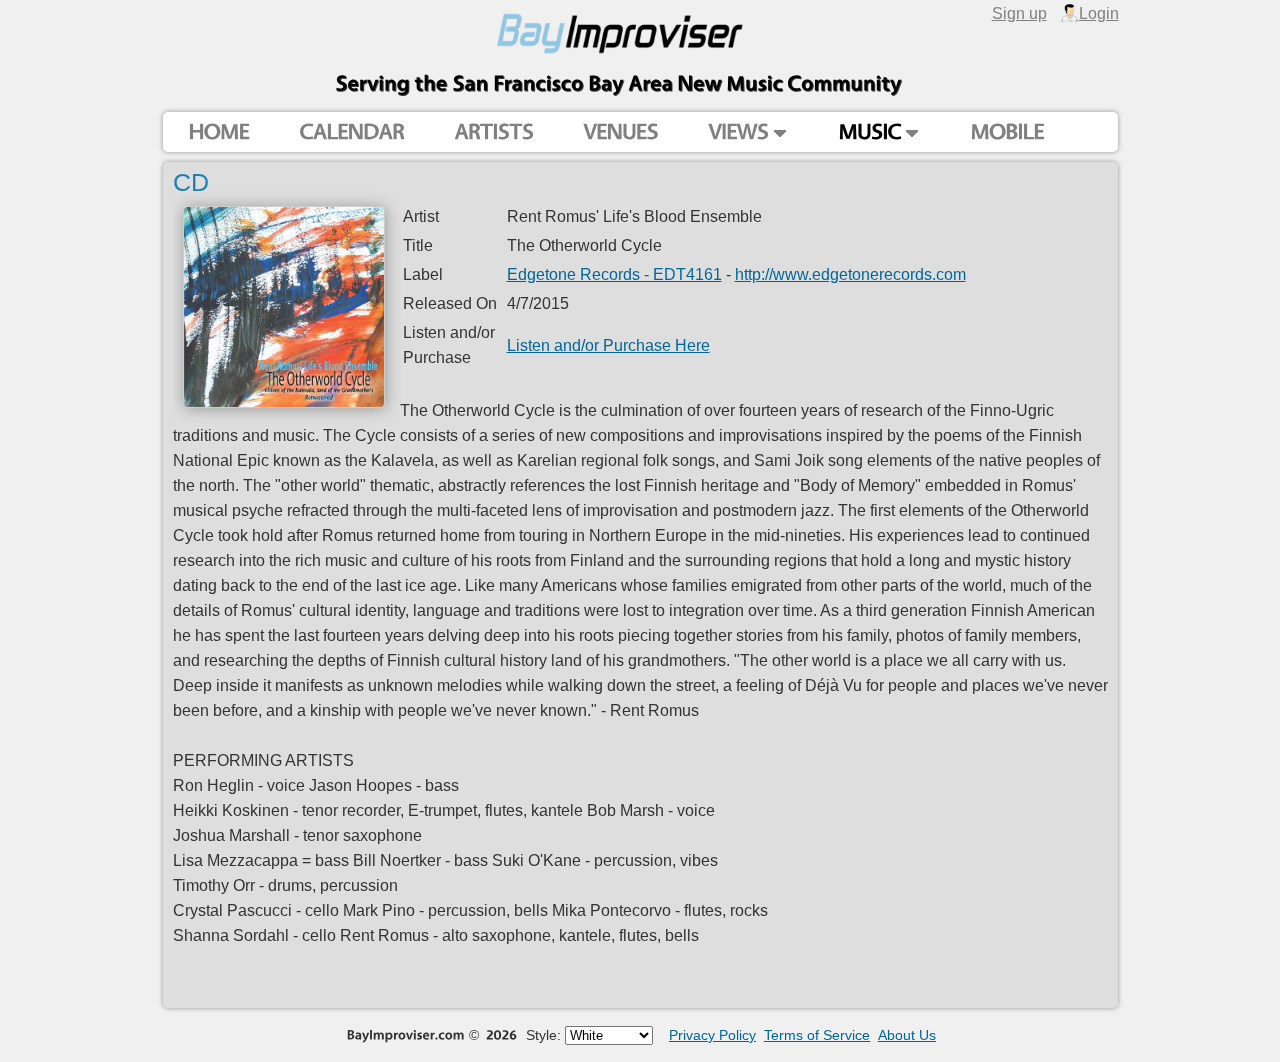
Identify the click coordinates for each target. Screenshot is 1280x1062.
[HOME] (218, 132)
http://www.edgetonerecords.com (850, 274)
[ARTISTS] (493, 132)
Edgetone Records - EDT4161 (614, 274)
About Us (907, 1035)
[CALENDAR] (351, 132)
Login (1099, 13)
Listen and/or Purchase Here (608, 345)
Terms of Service (817, 1035)
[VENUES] (620, 132)
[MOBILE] (1007, 132)
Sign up (1019, 13)
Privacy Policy (712, 1035)
